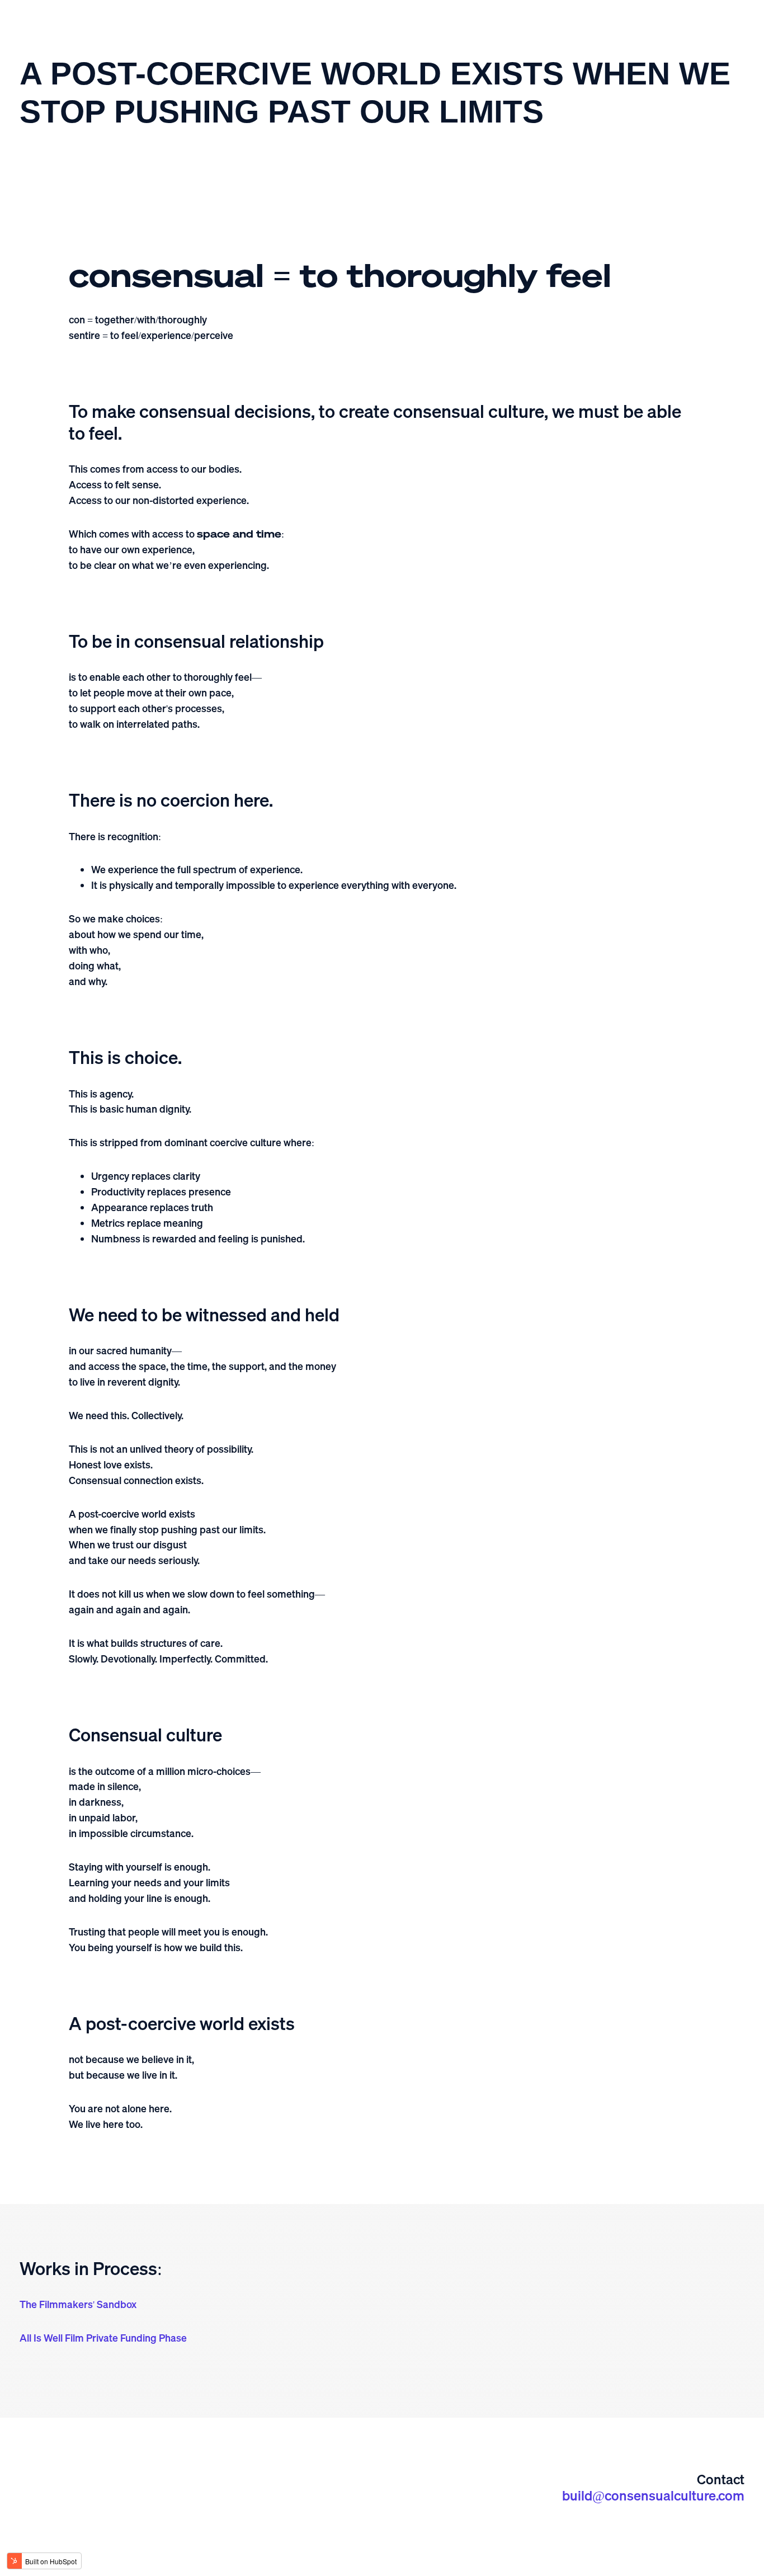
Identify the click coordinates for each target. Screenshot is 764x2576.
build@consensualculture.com (653, 2495)
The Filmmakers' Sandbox (78, 2304)
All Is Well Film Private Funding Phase (103, 2338)
